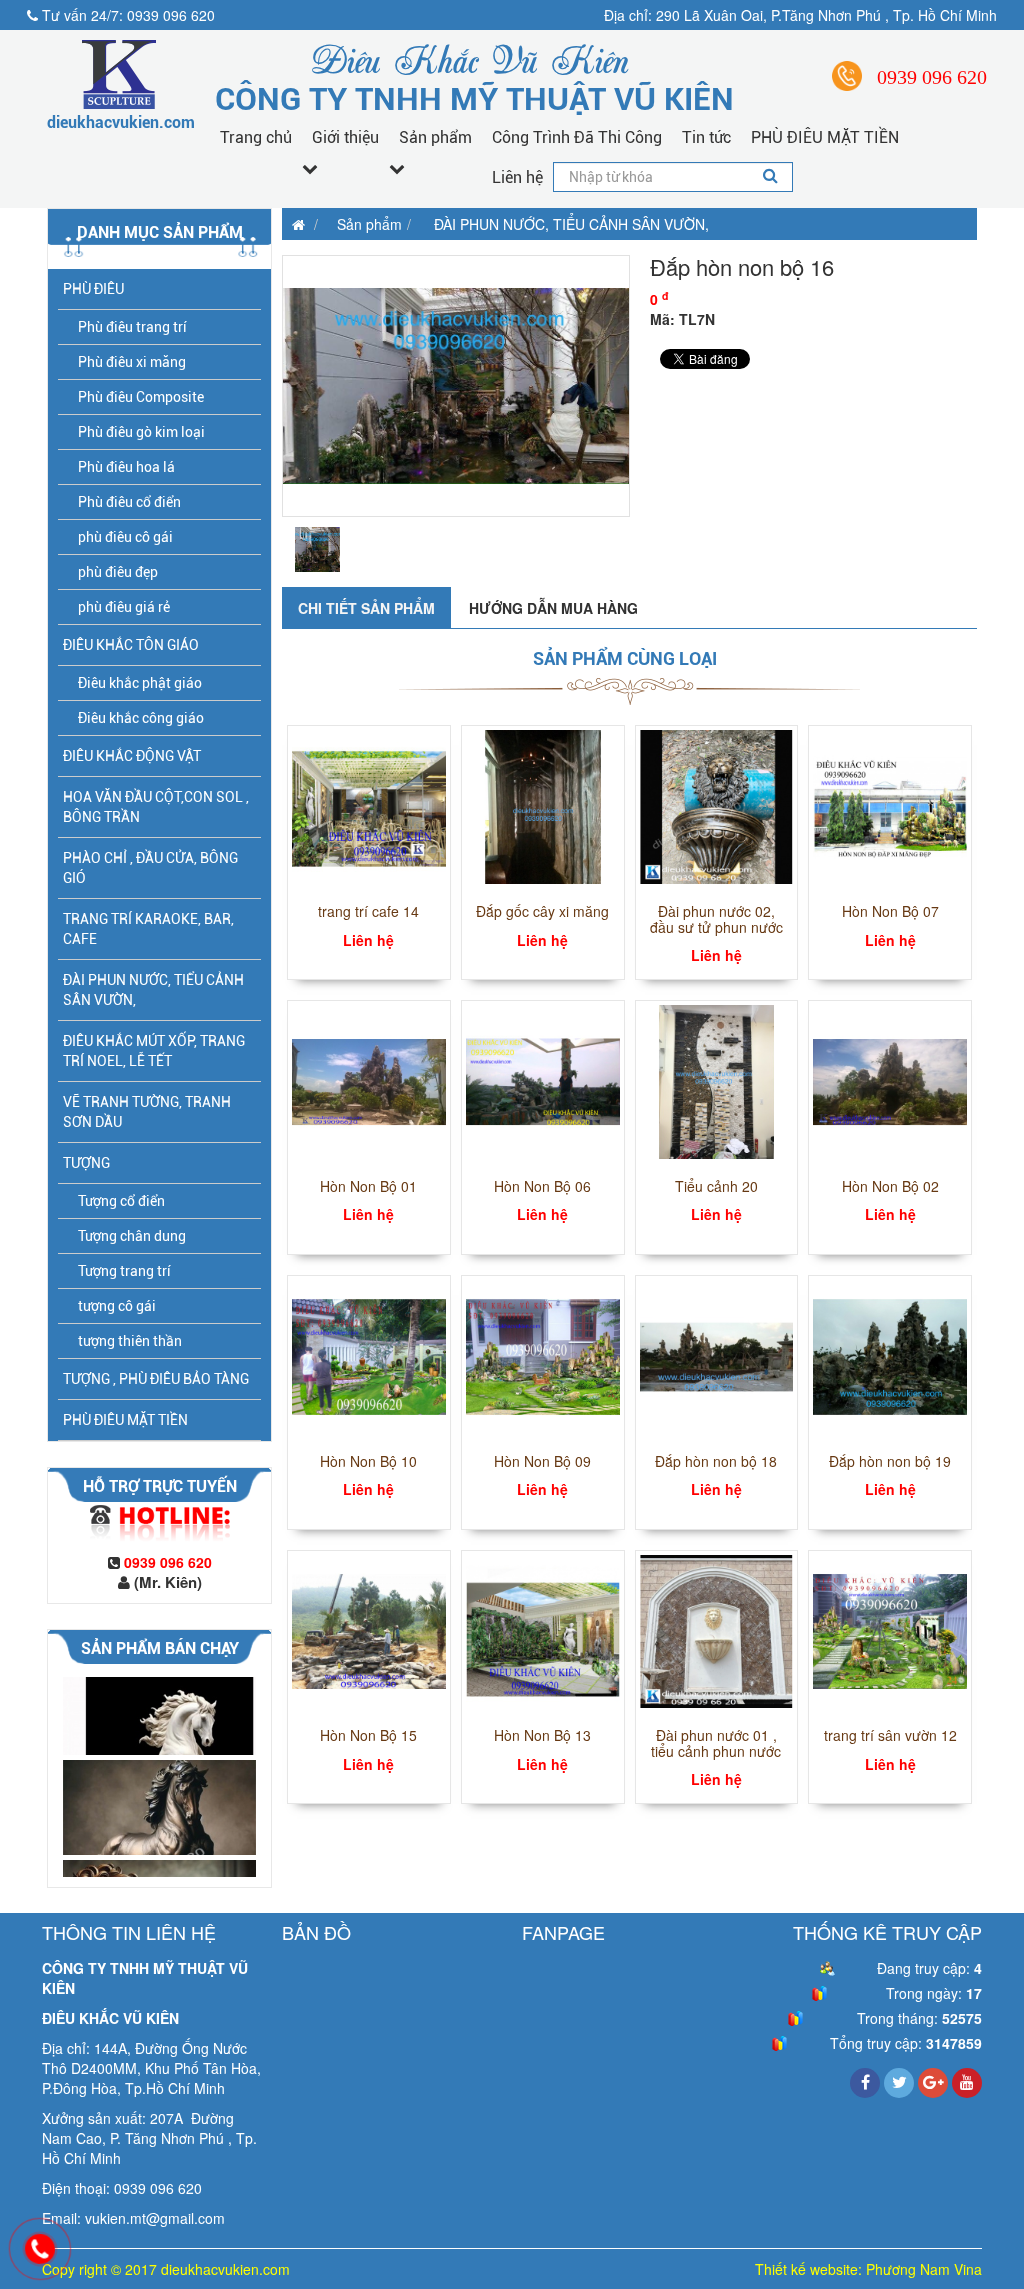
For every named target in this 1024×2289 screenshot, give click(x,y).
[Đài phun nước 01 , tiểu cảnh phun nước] (717, 1629)
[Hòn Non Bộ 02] (890, 1080)
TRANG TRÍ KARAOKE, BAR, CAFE (148, 929)
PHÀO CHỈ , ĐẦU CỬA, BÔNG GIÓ (150, 868)
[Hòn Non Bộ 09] (543, 1354)
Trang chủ (256, 137)
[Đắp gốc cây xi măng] (543, 805)
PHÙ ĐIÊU (93, 289)
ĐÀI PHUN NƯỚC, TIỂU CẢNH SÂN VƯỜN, (153, 990)
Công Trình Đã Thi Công (577, 137)
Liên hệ (517, 177)
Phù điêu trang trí (132, 327)
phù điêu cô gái (125, 537)
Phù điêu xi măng (132, 362)
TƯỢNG (86, 1163)
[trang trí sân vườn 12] (890, 1629)
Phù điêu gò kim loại (141, 432)
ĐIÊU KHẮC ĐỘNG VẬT (132, 756)
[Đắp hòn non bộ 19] (890, 1354)
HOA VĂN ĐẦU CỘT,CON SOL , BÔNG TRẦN (156, 807)
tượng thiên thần (130, 1341)
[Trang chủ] (293, 224)
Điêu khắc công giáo (141, 718)
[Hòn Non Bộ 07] (890, 805)
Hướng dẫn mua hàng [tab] (553, 608)
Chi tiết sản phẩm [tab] (366, 608)
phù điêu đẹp (118, 572)
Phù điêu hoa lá (126, 467)
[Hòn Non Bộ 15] (369, 1629)
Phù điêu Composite (141, 397)
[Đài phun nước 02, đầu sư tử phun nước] (717, 805)
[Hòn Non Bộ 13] (543, 1629)
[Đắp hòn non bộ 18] (717, 1354)
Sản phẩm (435, 137)
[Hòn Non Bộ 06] (543, 1080)
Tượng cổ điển (121, 1201)
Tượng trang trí (124, 1271)
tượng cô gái (117, 1306)
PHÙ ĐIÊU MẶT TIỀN (825, 137)
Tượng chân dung (132, 1236)
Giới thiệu (345, 137)
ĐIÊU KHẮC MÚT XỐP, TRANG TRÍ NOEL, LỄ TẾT (154, 1051)
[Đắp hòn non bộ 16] (456, 386)
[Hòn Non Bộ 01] (369, 1080)
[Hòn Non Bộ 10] (369, 1354)
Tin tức (706, 137)
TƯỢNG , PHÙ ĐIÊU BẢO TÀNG (156, 1379)
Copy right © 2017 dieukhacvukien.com (166, 2269)
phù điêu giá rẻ (124, 607)
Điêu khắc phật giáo (140, 683)
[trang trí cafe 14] (369, 805)
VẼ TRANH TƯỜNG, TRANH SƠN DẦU (147, 1112)
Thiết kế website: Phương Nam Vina (868, 2269)
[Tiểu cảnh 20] (717, 1080)
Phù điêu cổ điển (129, 502)
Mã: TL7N (682, 319)
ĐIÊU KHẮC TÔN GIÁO (131, 645)
